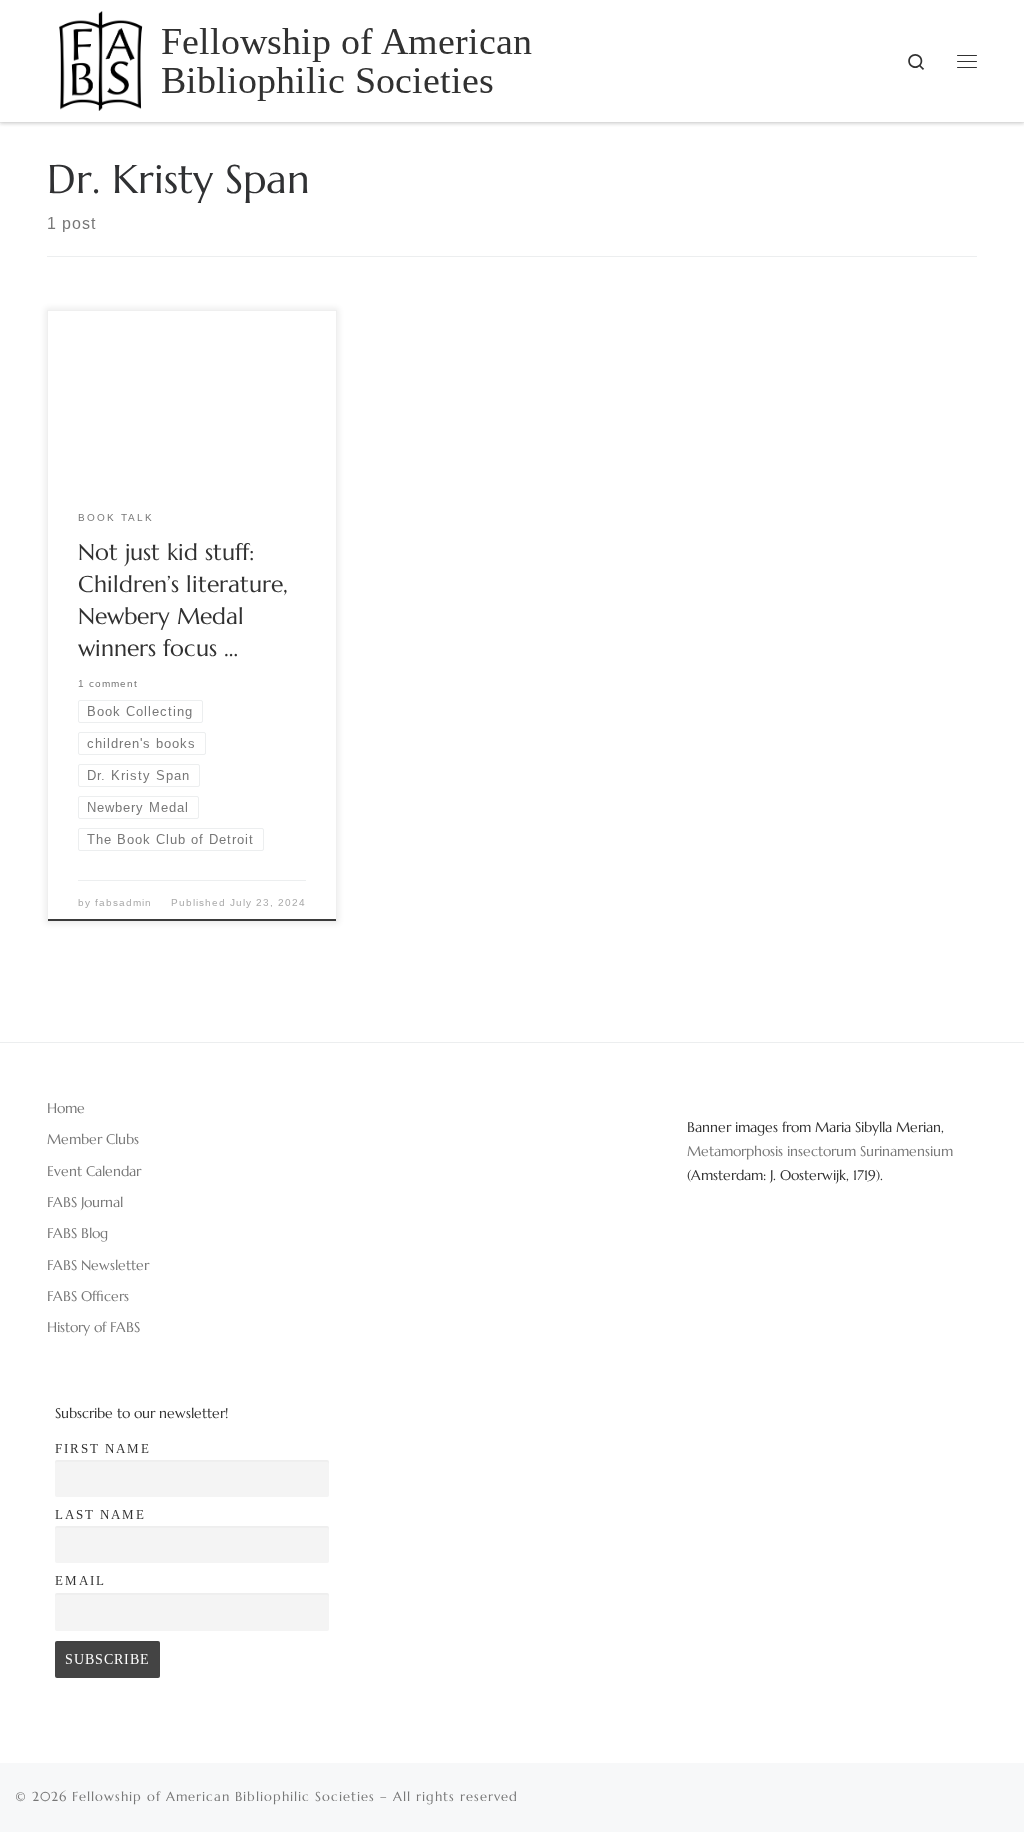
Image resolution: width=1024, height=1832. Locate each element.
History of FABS (93, 1327)
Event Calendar (94, 1171)
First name (103, 1448)
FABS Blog (77, 1233)
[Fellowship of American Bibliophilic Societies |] (100, 57)
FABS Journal (85, 1202)
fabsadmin (123, 902)
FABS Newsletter (98, 1265)
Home (66, 1108)
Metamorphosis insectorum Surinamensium (820, 1151)
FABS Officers (88, 1296)
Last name (100, 1514)
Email (80, 1580)
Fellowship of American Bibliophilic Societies (223, 1796)
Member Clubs (93, 1139)
